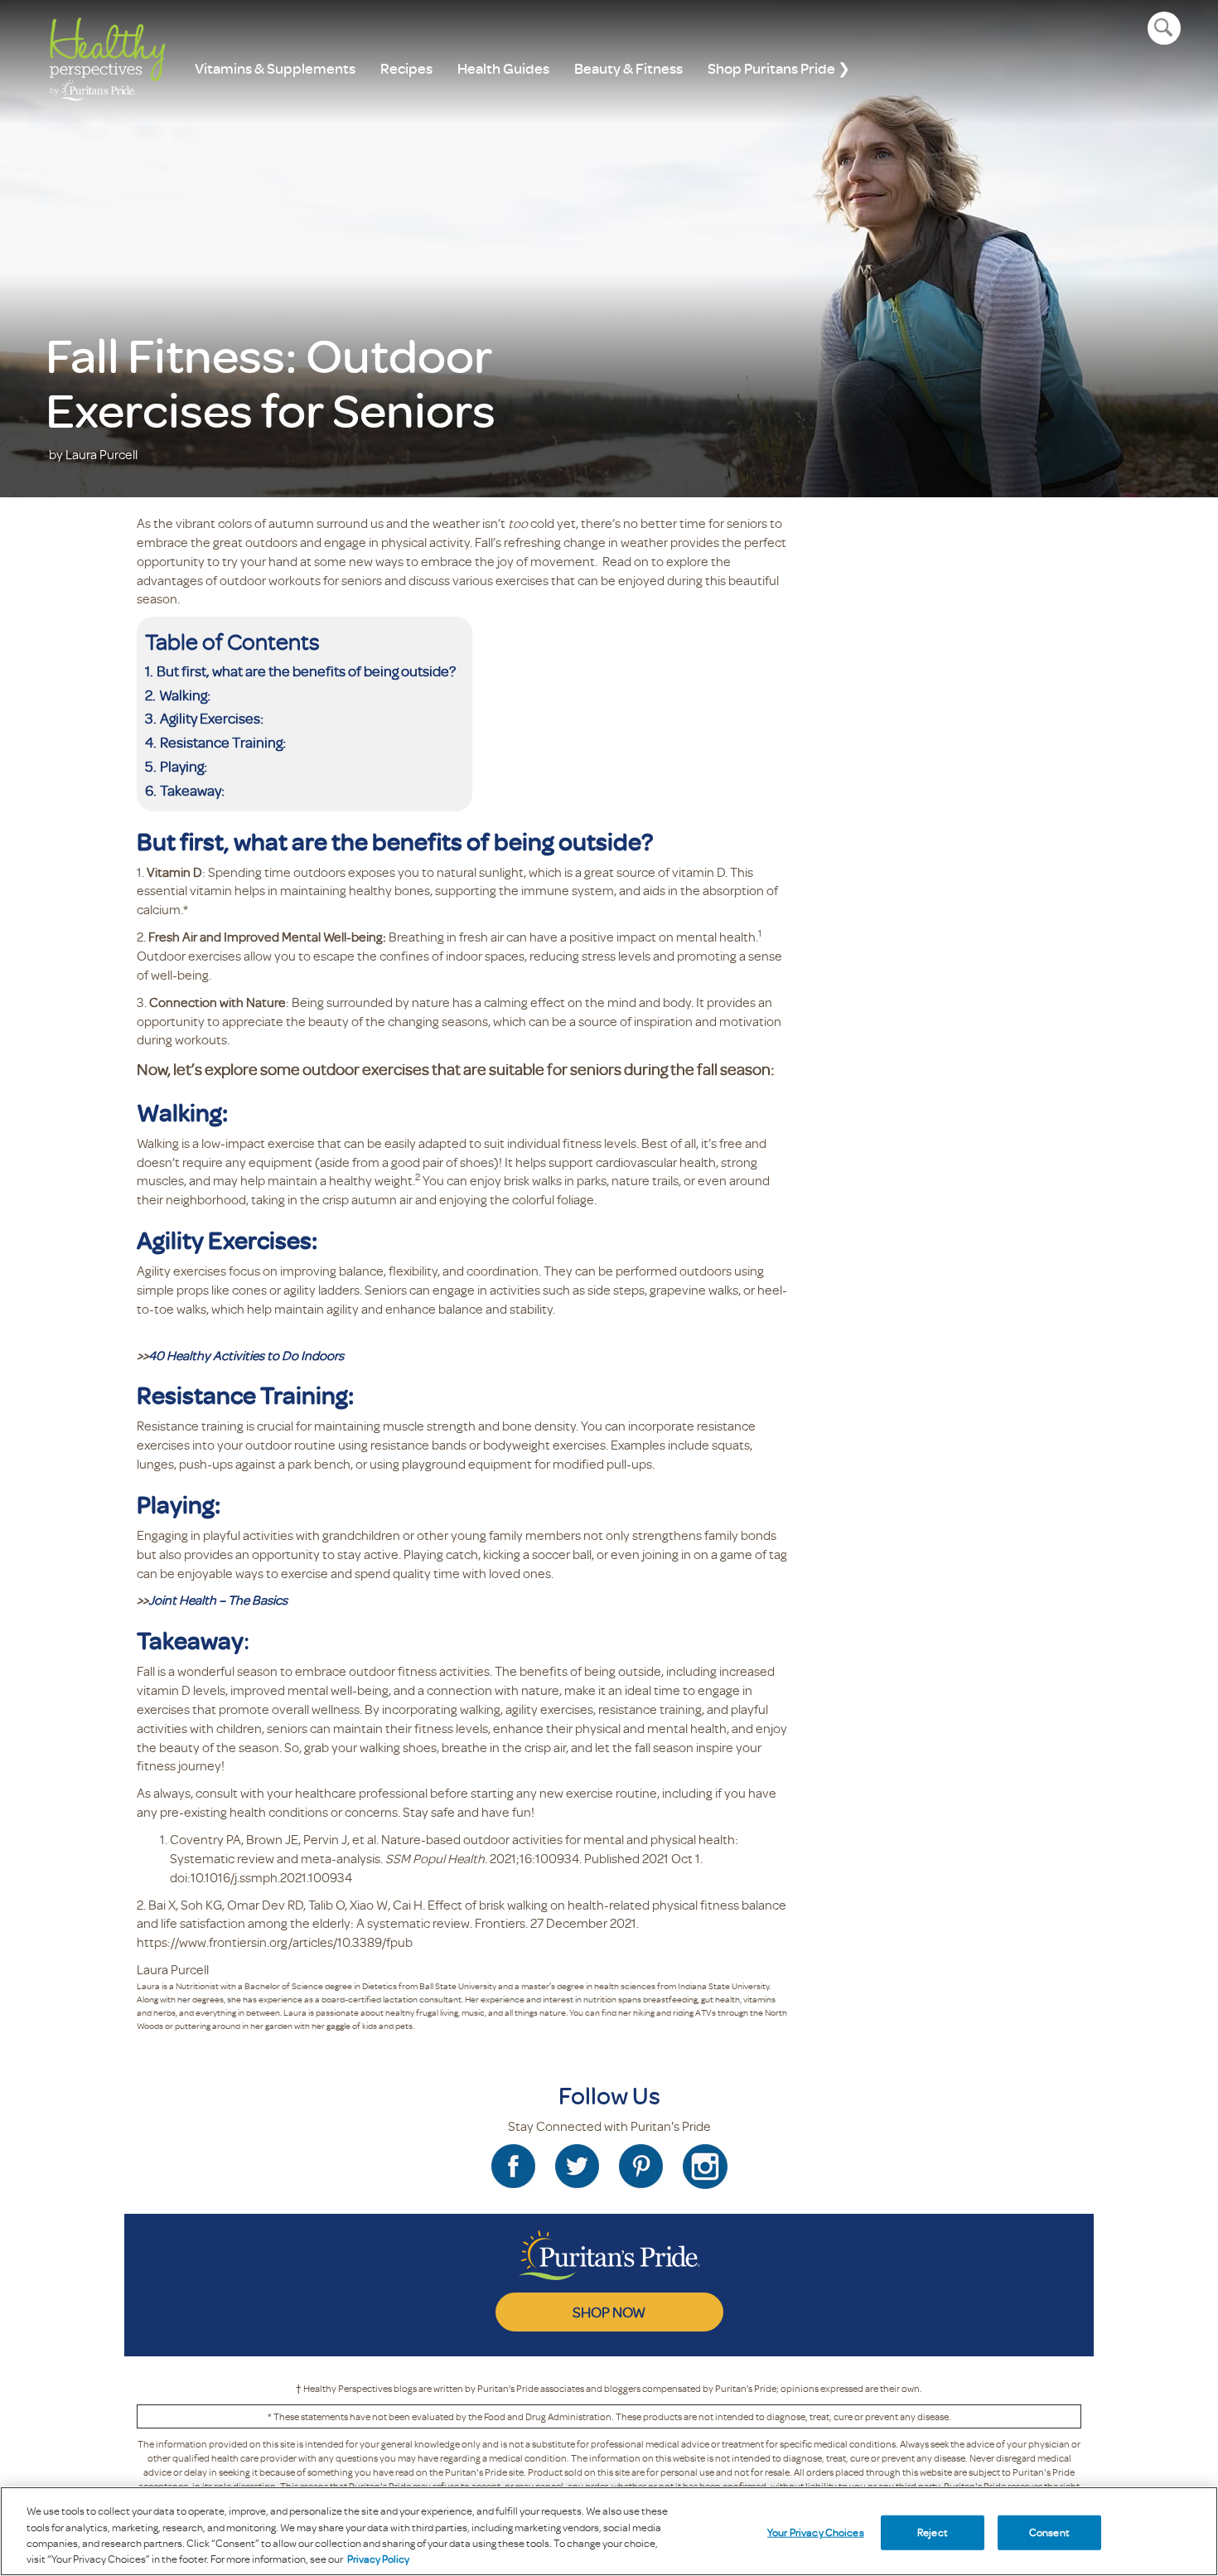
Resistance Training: (223, 742)
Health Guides (503, 68)
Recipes (406, 68)
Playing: (184, 766)
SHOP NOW (609, 2312)
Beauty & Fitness (628, 68)
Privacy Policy (378, 2559)
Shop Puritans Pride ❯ (779, 68)
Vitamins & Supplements (275, 68)
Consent (1049, 2532)
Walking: (185, 695)
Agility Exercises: (212, 718)
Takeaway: (192, 790)
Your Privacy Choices (816, 2532)
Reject (933, 2532)
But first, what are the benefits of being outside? (306, 671)
